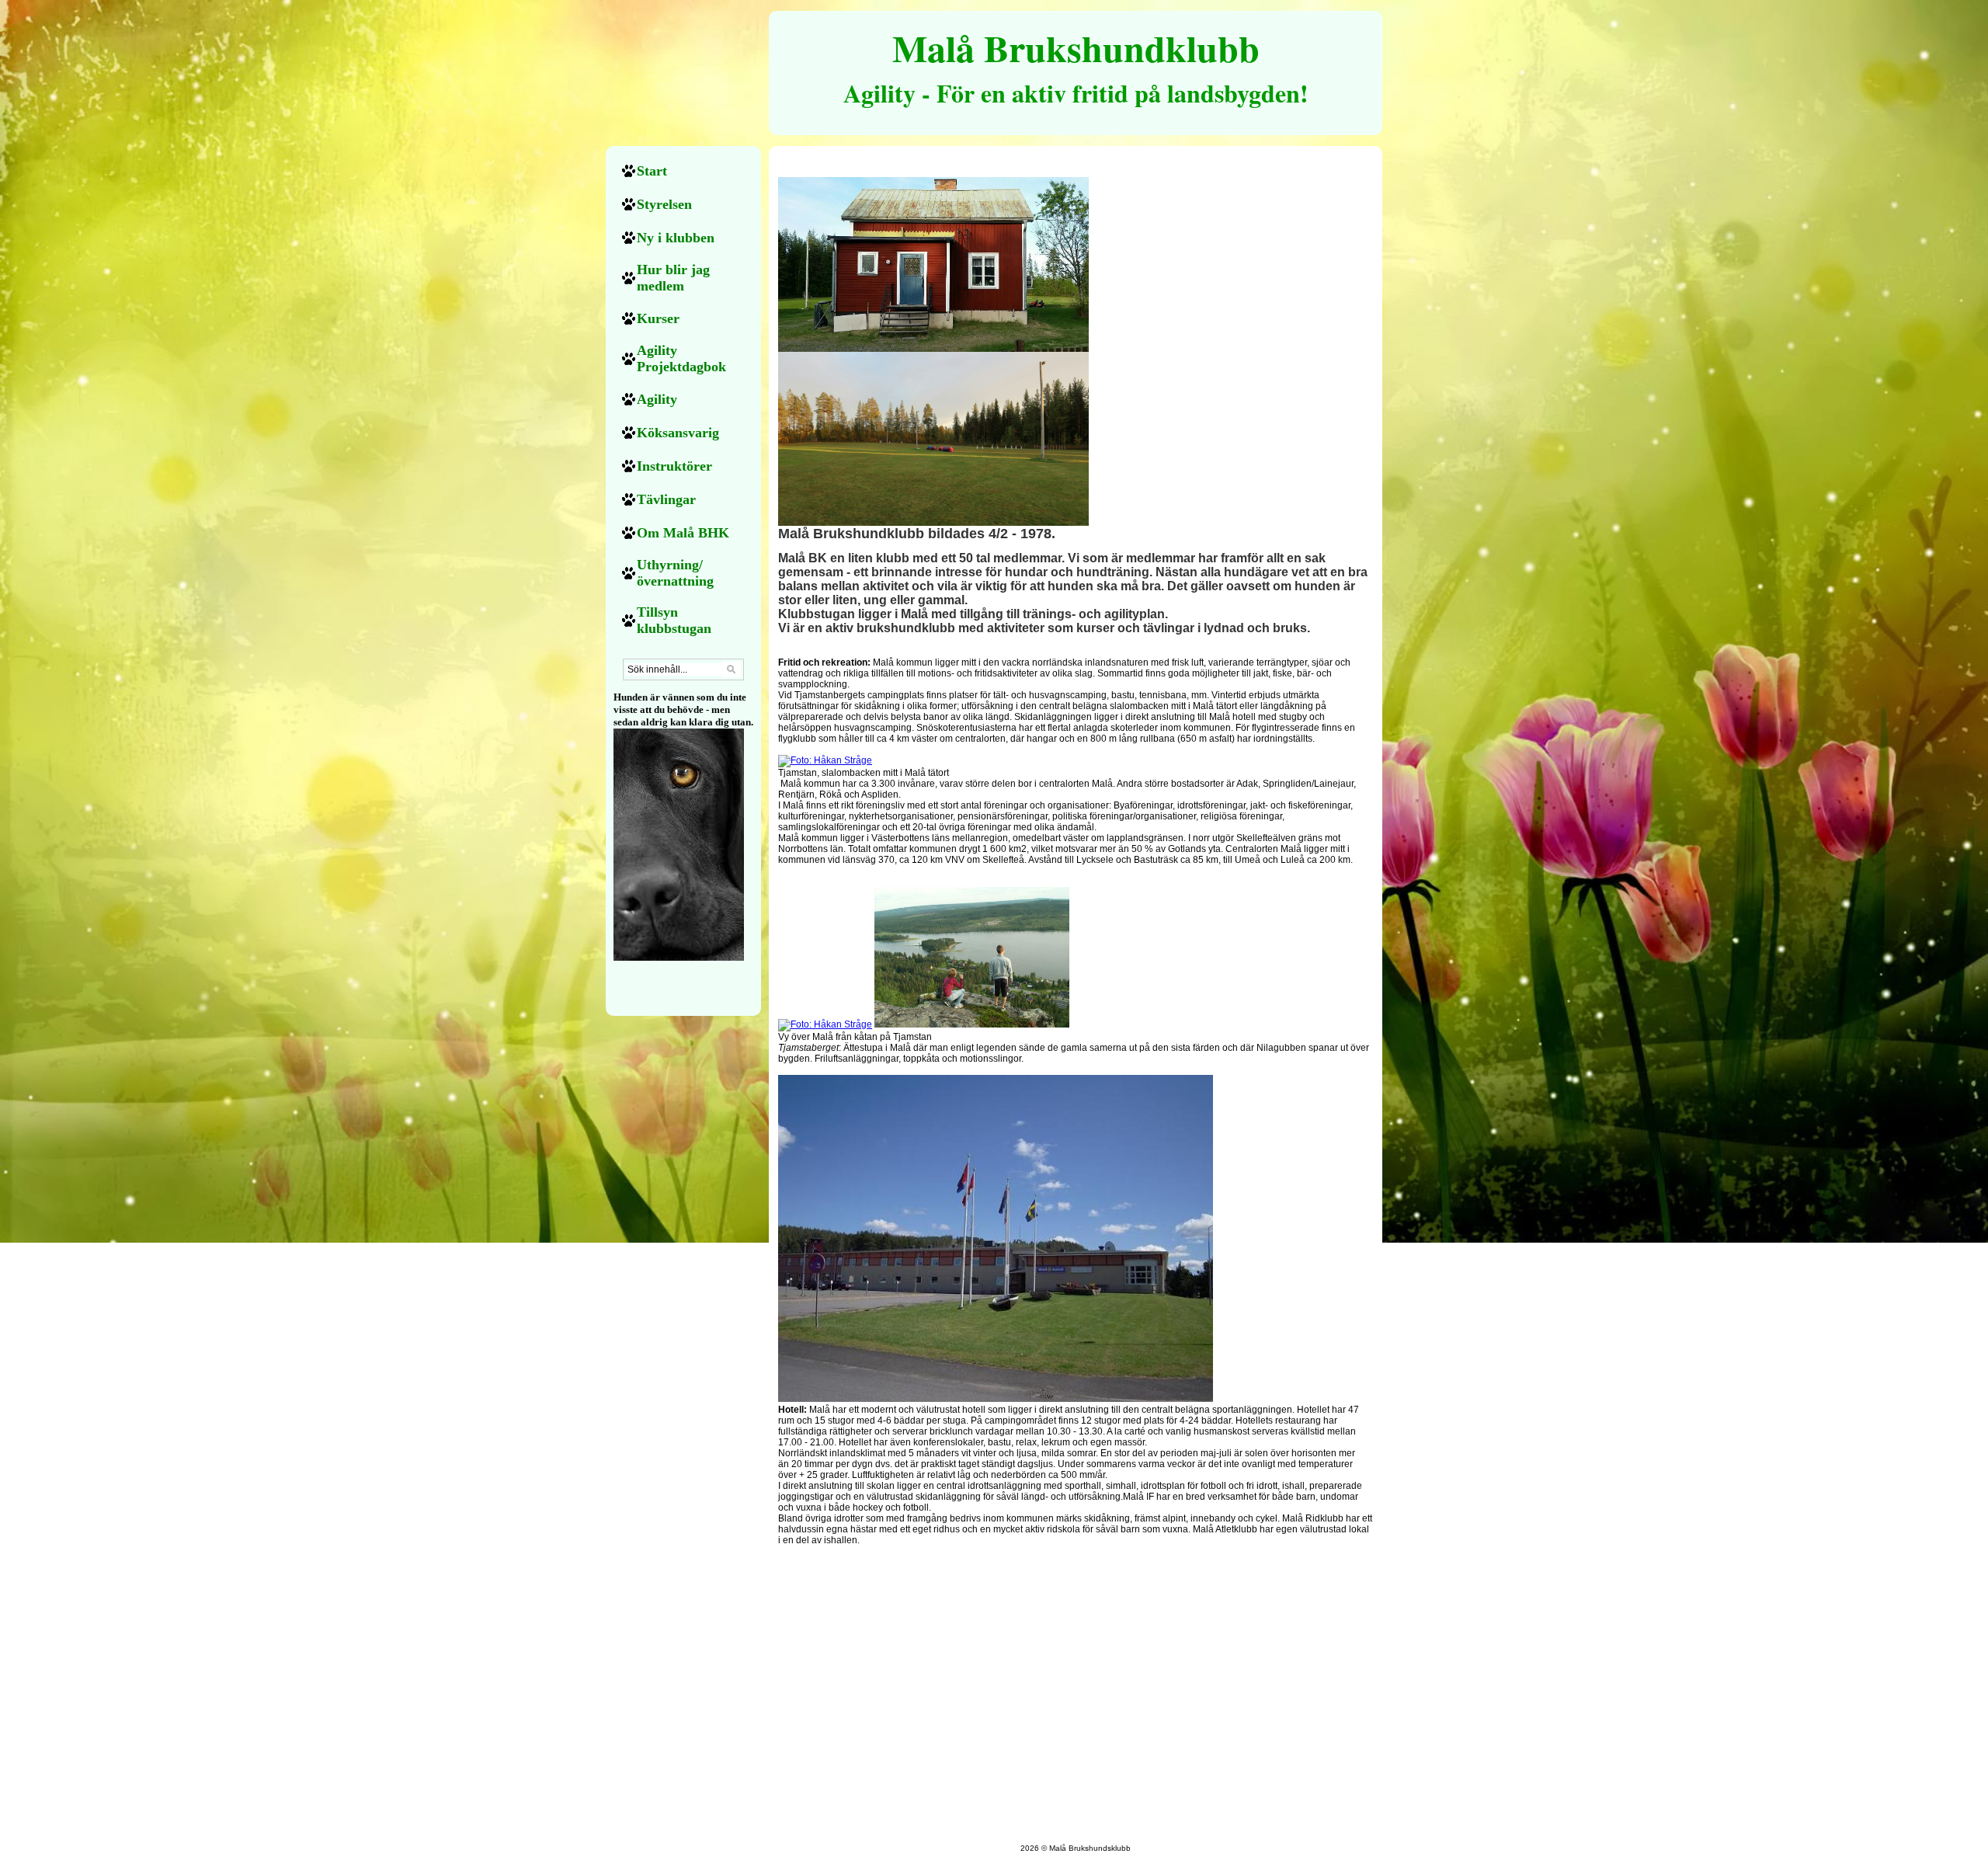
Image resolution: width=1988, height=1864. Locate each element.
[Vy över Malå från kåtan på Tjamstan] (825, 1024)
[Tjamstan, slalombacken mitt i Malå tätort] (825, 760)
